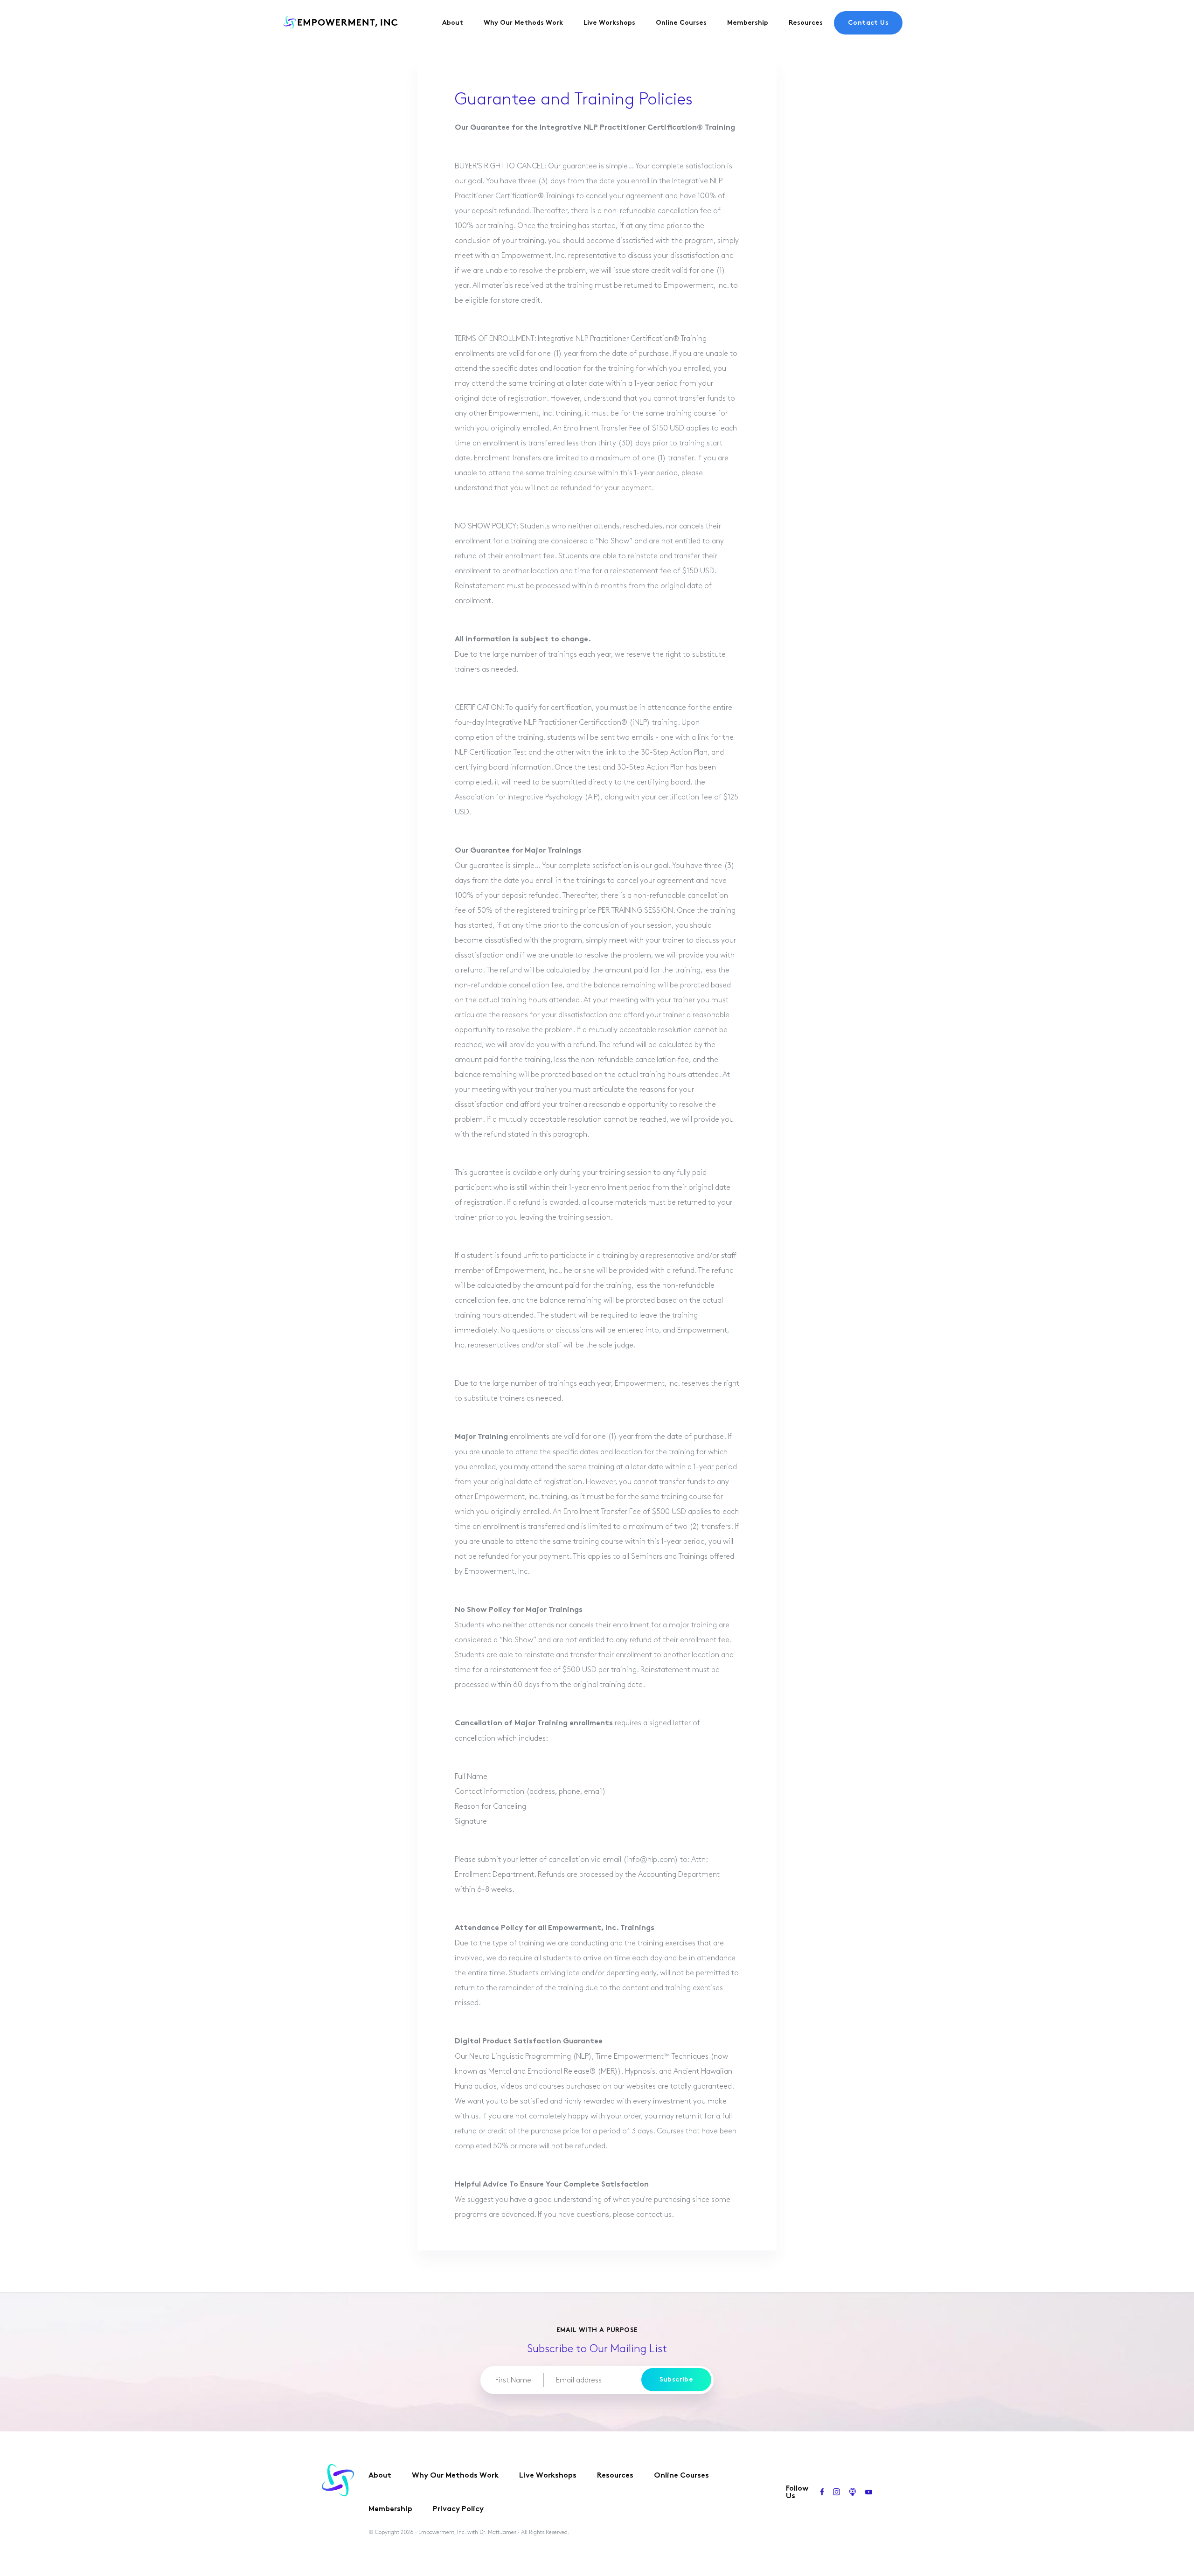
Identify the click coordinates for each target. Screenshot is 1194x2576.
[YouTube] (869, 2493)
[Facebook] (822, 2493)
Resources (806, 23)
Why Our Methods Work (523, 23)
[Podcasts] (853, 2493)
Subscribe (677, 2380)
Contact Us (868, 23)
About (453, 23)
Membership (748, 23)
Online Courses (681, 23)
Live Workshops (609, 23)
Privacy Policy (458, 2510)
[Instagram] (836, 2493)
